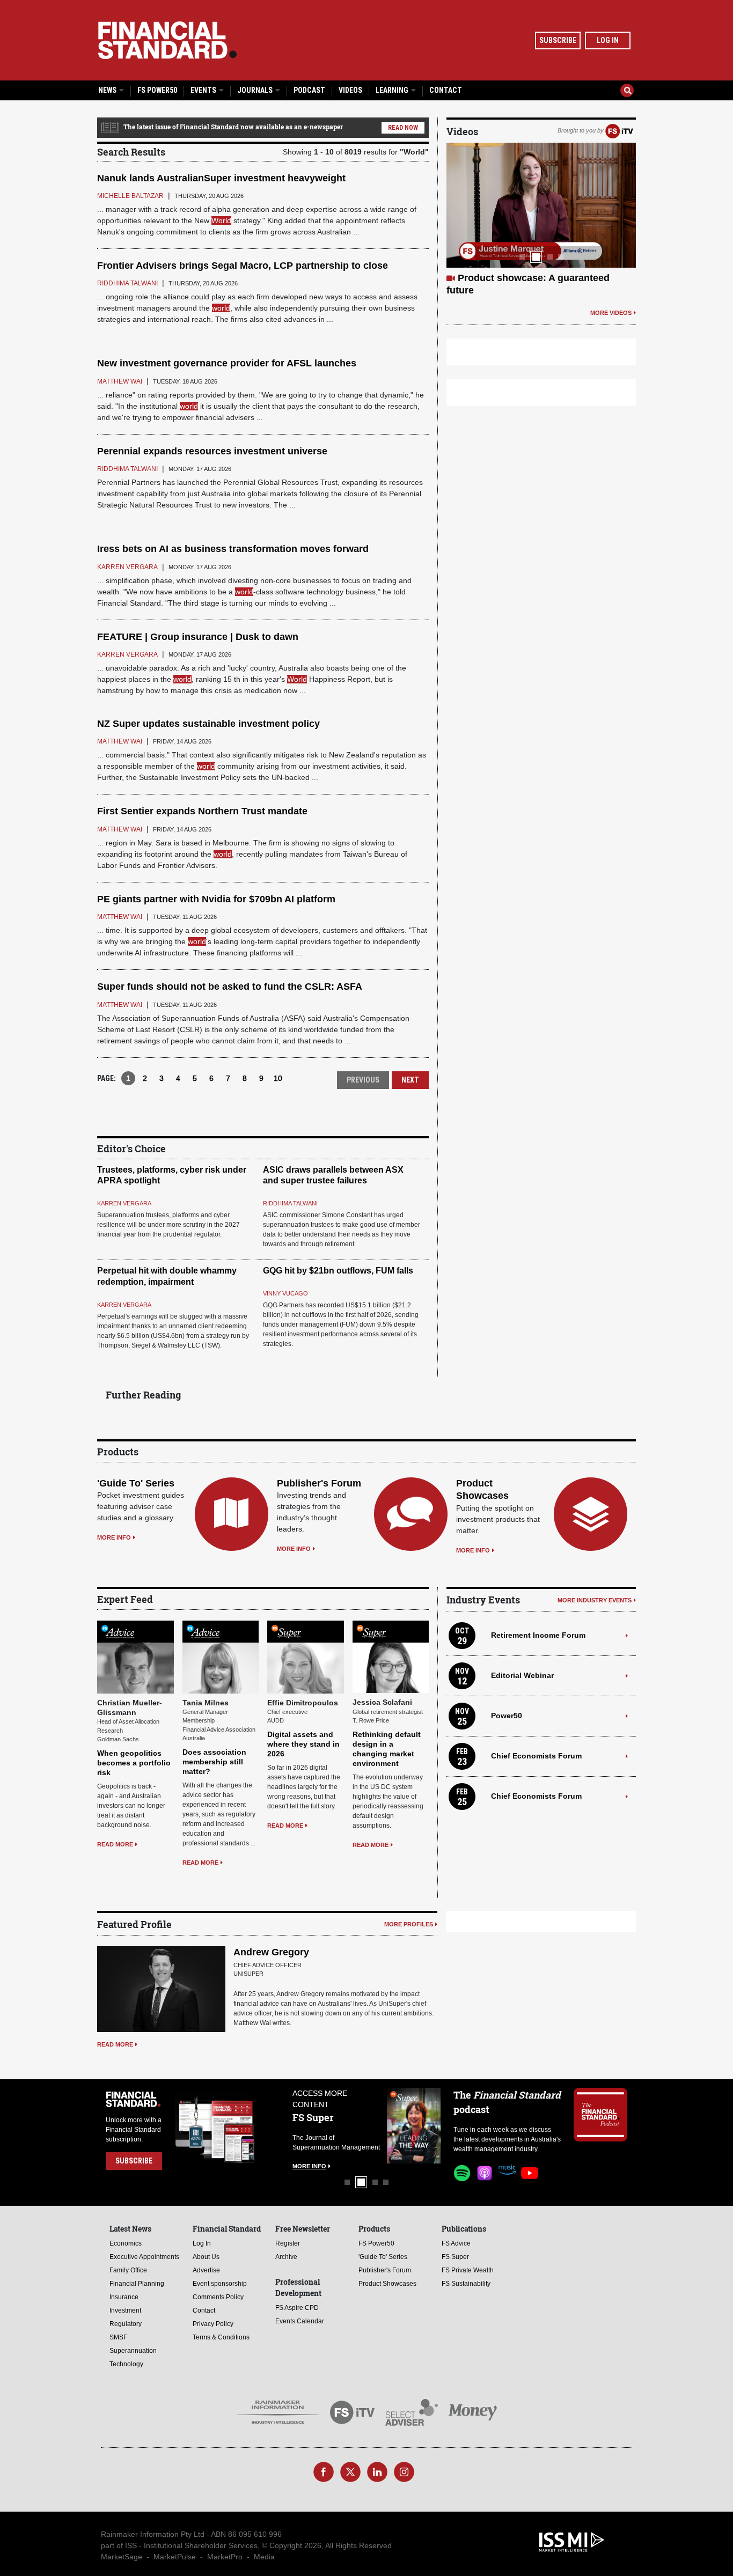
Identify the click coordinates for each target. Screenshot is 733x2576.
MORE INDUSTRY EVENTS (595, 1600)
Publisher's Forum (319, 1483)
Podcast (309, 90)
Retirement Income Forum (538, 1635)
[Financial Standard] (167, 40)
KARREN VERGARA (124, 1203)
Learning (393, 90)
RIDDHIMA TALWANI (290, 1203)
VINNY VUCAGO (285, 1293)
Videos (350, 90)
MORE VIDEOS (611, 300)
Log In (608, 40)
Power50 (507, 1716)
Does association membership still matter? (214, 1762)
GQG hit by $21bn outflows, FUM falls (338, 1271)
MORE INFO (114, 1537)
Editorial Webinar (522, 1675)
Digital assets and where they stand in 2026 (303, 1744)
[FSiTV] (619, 130)
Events (204, 90)
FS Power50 (157, 90)
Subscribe (558, 40)
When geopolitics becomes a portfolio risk (134, 1763)
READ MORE (115, 1844)
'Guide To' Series (136, 1483)
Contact (446, 90)
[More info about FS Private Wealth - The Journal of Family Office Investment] (414, 2126)
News (108, 90)
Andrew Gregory (271, 1952)
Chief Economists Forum (536, 1756)
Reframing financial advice (519, 278)
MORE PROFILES (409, 1924)
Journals (256, 90)
